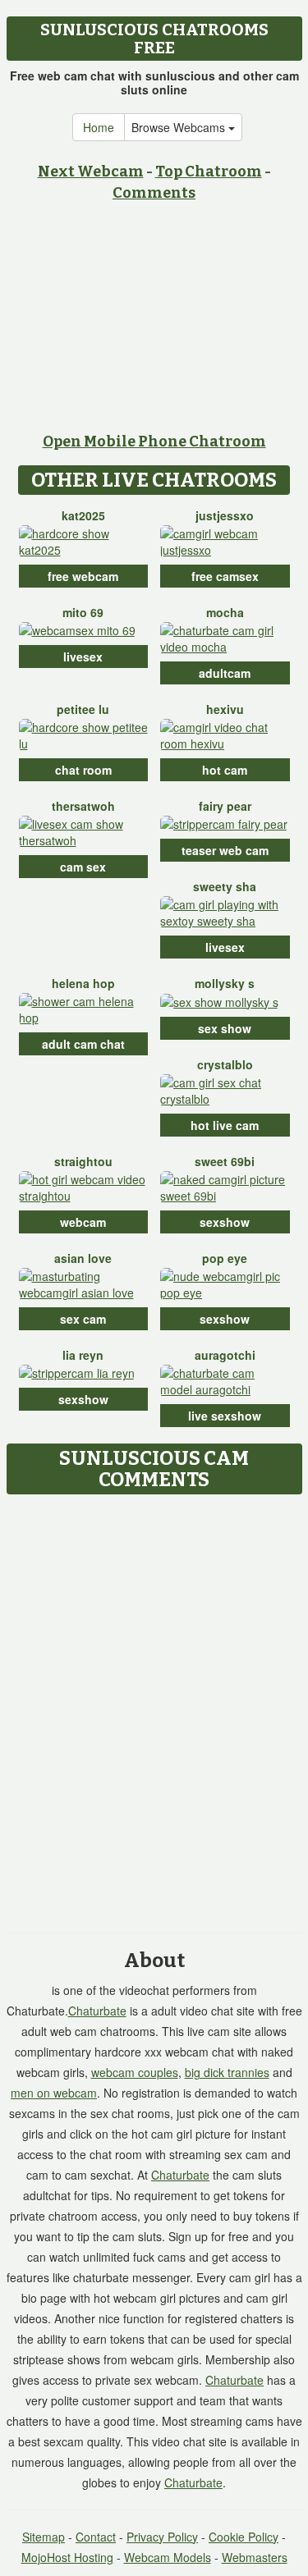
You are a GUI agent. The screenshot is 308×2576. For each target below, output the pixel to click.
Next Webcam (91, 172)
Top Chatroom (209, 172)
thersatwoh (83, 806)
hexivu (225, 709)
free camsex (225, 576)
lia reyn (83, 1355)
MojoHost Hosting (67, 2557)
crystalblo (225, 1064)
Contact (96, 2537)
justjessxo (225, 515)
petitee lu (83, 709)
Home (99, 127)
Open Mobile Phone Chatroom (154, 442)
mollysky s (225, 983)
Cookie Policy (244, 2537)
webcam (83, 1222)
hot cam (225, 770)
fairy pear (225, 806)
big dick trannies (227, 2072)
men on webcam (54, 2093)
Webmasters (255, 2557)
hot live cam (225, 1125)
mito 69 (83, 612)
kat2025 (83, 515)
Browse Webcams (180, 127)
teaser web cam (225, 850)
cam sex (83, 867)
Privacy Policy (162, 2537)
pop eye (225, 1258)
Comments (154, 193)
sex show (225, 1028)
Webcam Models (168, 2557)
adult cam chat (83, 1044)
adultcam (225, 673)
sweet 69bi (225, 1161)
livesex (83, 657)
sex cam (83, 1319)
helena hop (83, 983)
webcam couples (135, 2072)
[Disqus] (154, 1708)
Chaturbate (97, 2011)
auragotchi (225, 1355)
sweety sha (225, 886)
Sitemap (44, 2537)
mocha (225, 612)
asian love (83, 1258)
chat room (83, 770)
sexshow (225, 1222)
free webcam (83, 576)
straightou (83, 1161)
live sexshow (225, 1416)
